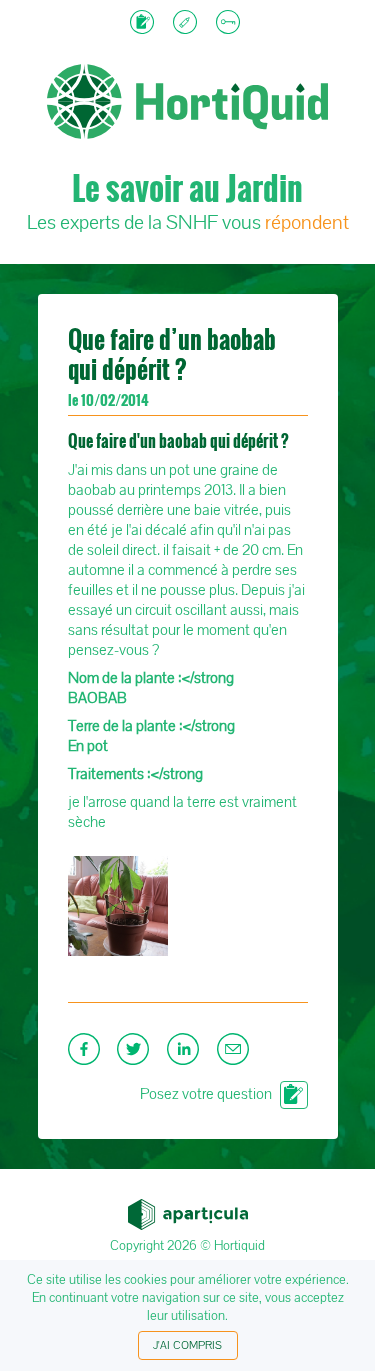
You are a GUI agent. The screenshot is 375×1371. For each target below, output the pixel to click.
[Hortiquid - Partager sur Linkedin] (187, 1055)
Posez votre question (206, 1094)
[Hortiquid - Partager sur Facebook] (88, 1055)
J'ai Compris (187, 1345)
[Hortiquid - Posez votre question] (144, 24)
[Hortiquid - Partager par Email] (235, 1055)
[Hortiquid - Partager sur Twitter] (137, 1055)
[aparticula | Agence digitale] (188, 1209)
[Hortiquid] (187, 40)
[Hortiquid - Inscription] (187, 24)
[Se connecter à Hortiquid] (230, 24)
